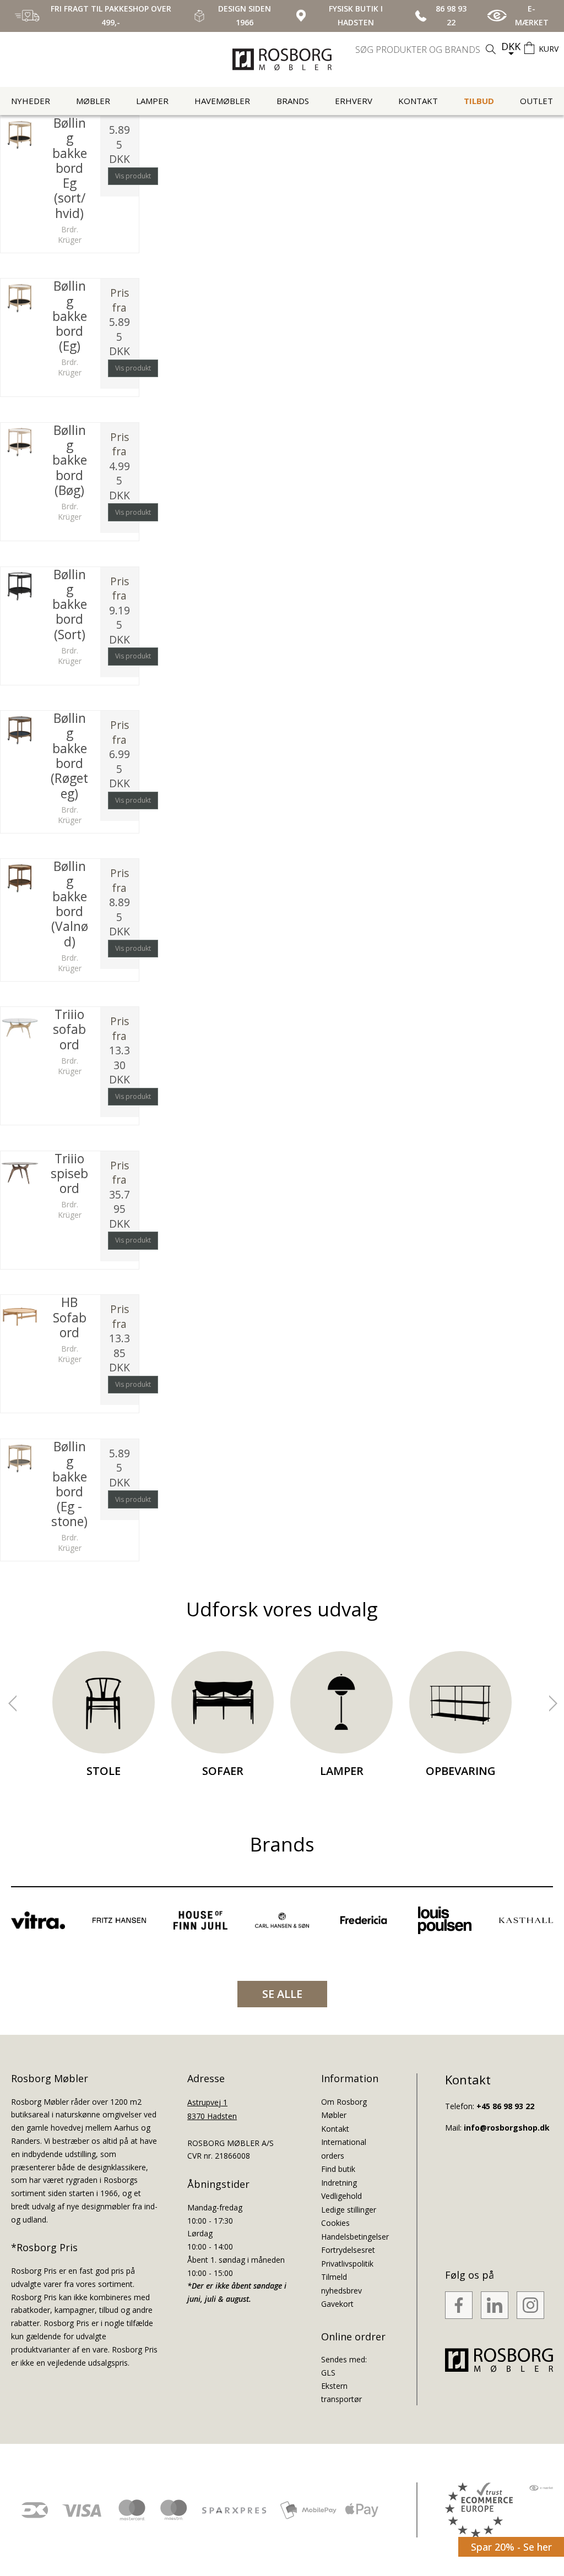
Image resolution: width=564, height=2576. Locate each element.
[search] (427, 50)
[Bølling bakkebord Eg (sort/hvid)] (20, 135)
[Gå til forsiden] (282, 59)
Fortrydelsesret (348, 2250)
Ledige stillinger (349, 2210)
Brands (293, 101)
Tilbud (479, 101)
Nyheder (31, 101)
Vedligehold (341, 2196)
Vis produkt (133, 176)
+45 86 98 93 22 (505, 2106)
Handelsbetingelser (355, 2237)
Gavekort (337, 2304)
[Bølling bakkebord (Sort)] (20, 586)
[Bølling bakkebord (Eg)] (20, 298)
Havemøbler (222, 101)
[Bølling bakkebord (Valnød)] (20, 878)
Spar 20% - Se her (511, 2547)
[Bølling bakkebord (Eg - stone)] (20, 1458)
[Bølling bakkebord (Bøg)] (20, 442)
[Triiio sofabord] (20, 1026)
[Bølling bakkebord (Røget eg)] (20, 730)
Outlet (536, 101)
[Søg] (491, 49)
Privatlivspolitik (347, 2264)
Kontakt (418, 101)
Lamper (152, 101)
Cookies (335, 2223)
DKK (511, 46)
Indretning (339, 2183)
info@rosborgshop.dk (507, 2128)
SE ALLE (282, 1994)
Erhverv (354, 101)
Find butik (338, 2169)
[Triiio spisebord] (20, 1170)
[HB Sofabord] (20, 1314)
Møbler (93, 101)
